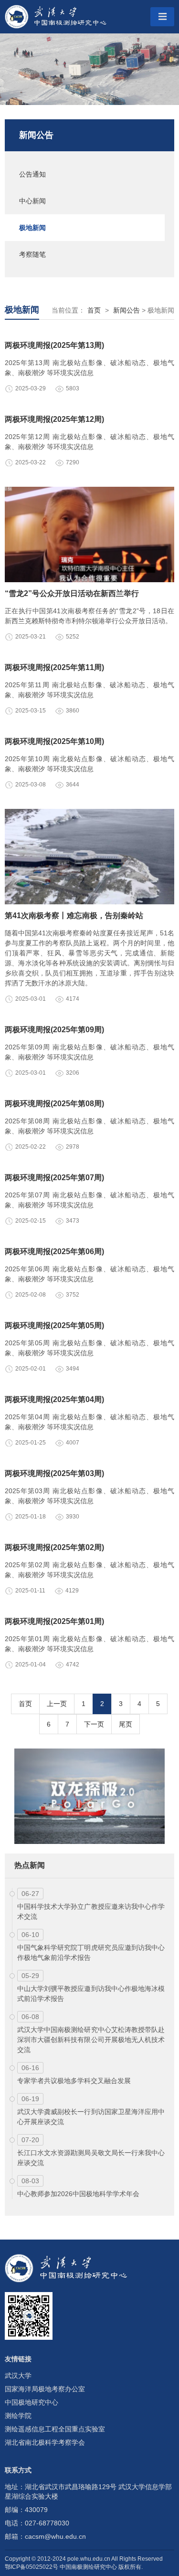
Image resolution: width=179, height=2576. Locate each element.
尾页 (126, 1724)
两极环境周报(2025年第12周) (54, 419)
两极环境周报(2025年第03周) (54, 1473)
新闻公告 (36, 135)
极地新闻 (32, 228)
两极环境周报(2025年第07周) (54, 1178)
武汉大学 (18, 2376)
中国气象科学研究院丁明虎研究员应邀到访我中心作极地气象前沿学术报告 (91, 1953)
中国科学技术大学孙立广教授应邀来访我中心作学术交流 (91, 1911)
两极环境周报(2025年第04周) (54, 1399)
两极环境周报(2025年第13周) (54, 345)
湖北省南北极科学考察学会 (45, 2442)
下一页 (94, 1724)
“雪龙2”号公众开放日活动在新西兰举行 (72, 593)
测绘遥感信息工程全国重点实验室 (55, 2429)
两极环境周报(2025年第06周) (54, 1251)
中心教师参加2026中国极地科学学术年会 (78, 2194)
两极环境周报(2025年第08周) (54, 1104)
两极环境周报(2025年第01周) (54, 1621)
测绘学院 (18, 2416)
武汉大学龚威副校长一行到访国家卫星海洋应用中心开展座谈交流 (91, 2117)
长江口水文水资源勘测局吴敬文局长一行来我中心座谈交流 (91, 2158)
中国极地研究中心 (32, 2402)
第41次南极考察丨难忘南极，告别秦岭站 (74, 916)
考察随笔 (32, 254)
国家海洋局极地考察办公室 (45, 2389)
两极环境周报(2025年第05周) (54, 1325)
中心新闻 (32, 201)
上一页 (57, 1704)
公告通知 (32, 174)
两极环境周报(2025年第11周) (54, 667)
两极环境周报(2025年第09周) (54, 1030)
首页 (94, 310)
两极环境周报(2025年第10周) (54, 741)
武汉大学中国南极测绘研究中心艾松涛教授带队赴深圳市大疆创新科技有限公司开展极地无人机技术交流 (91, 2040)
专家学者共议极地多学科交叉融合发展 (74, 2081)
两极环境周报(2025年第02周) (54, 1547)
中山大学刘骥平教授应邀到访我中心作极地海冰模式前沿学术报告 (91, 1994)
